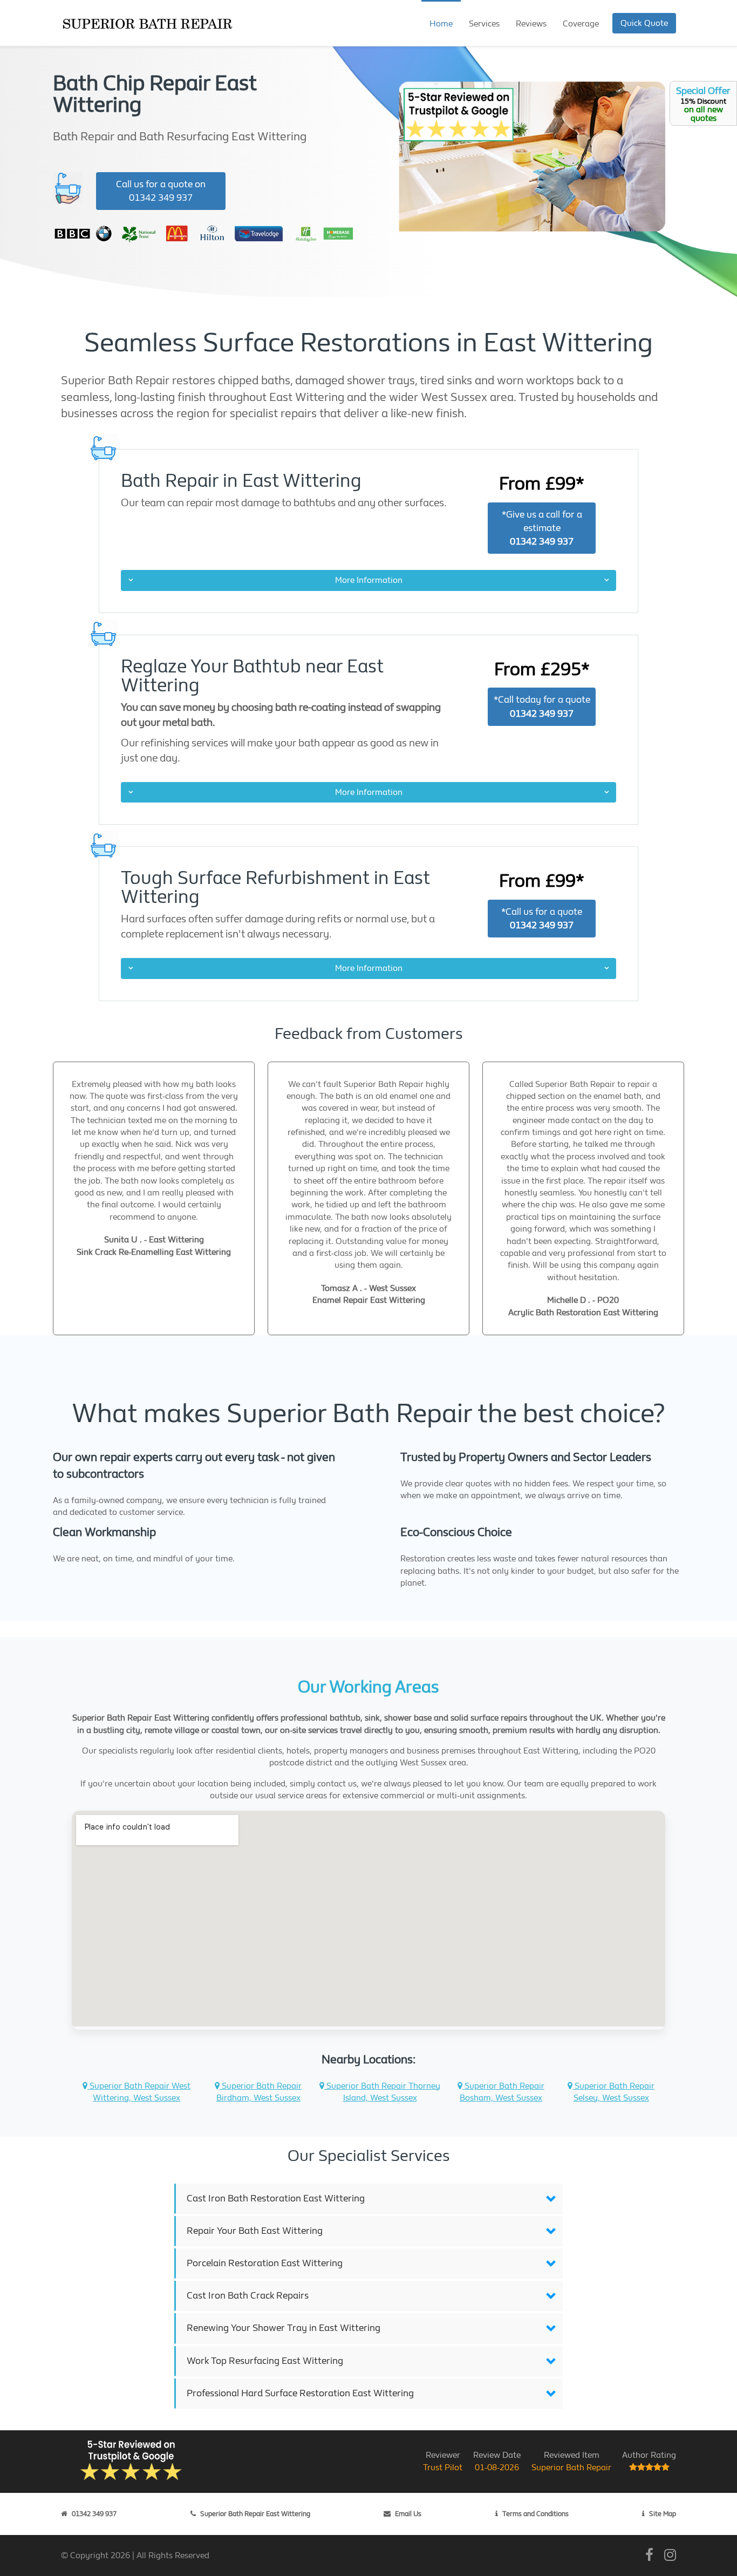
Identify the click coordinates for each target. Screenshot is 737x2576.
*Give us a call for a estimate (542, 528)
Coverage (581, 23)
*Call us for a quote (542, 919)
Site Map (663, 2514)
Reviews (531, 23)
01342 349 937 (94, 2514)
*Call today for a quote (542, 706)
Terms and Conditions (535, 2514)
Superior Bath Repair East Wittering (255, 2514)
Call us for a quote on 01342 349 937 (161, 191)
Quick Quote (644, 23)
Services (484, 23)
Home (441, 23)
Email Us (408, 2514)
